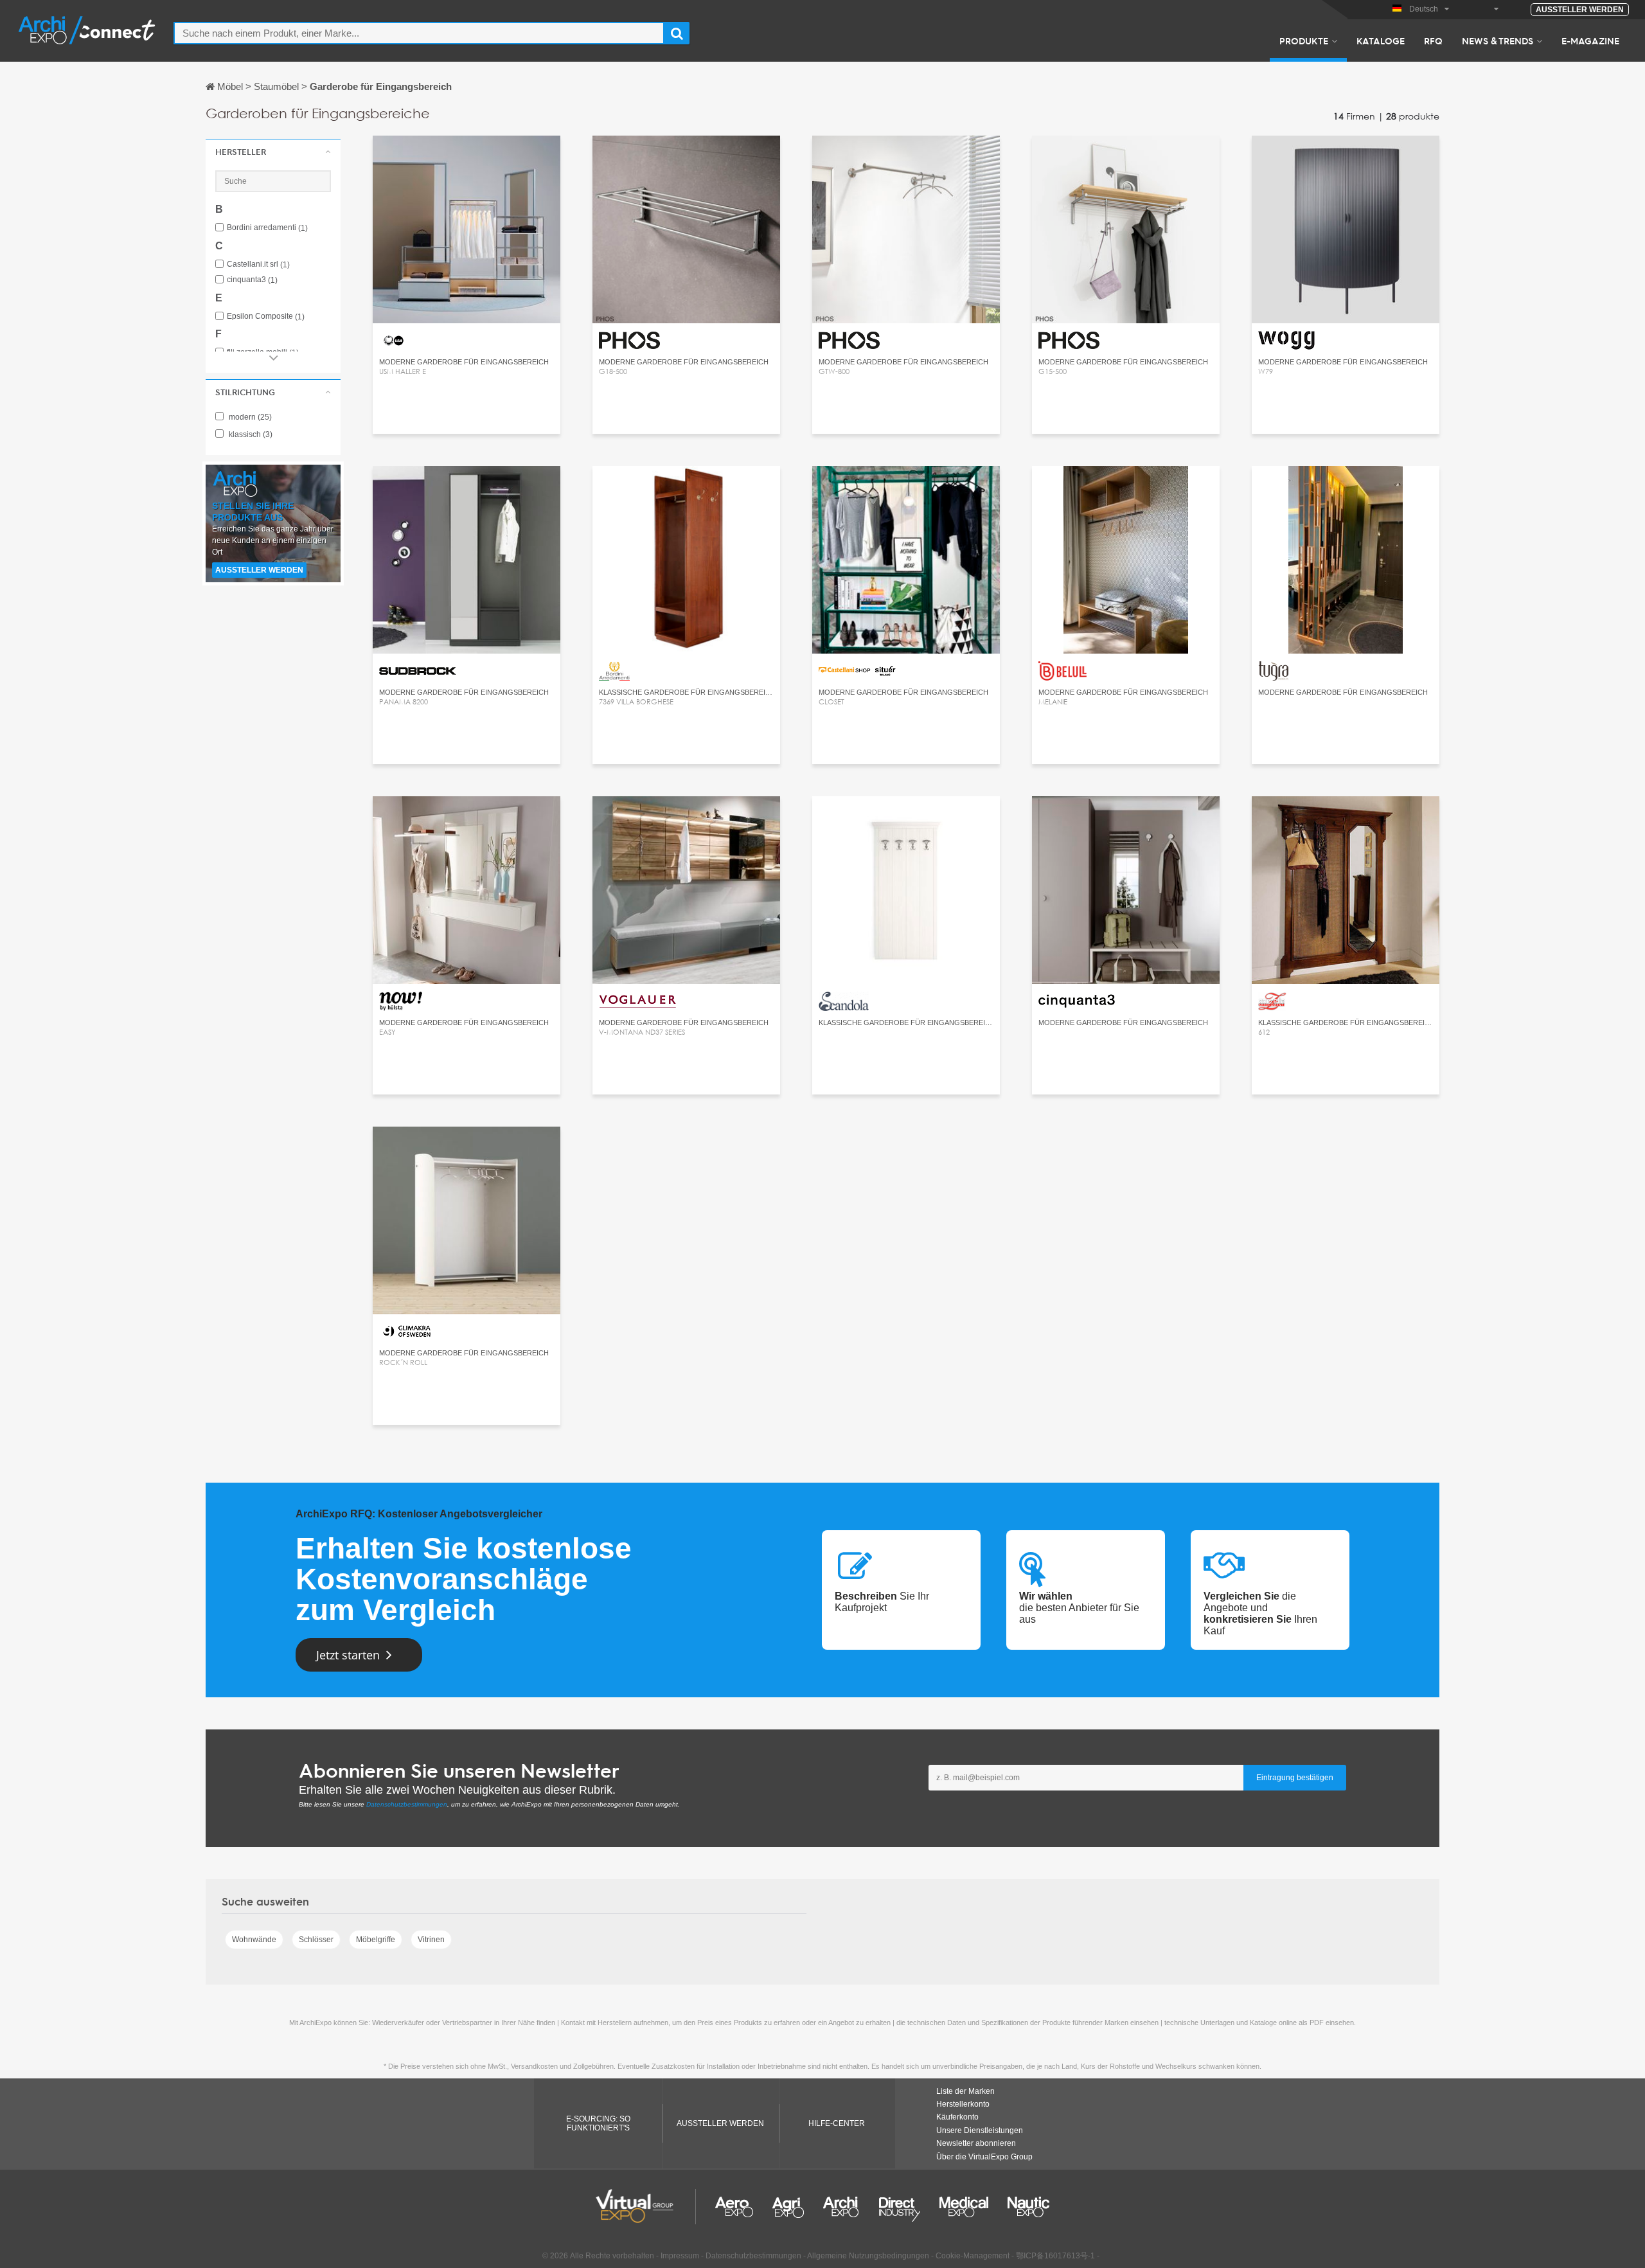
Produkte (1304, 40)
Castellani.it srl (258, 264)
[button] (273, 152)
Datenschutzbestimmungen (407, 1804)
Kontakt (1346, 157)
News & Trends (1498, 40)
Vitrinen (431, 1940)
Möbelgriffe (376, 1940)
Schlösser (316, 1940)
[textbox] (419, 33)
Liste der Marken (965, 2091)
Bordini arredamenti (267, 228)
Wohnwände (254, 1940)
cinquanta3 (252, 280)
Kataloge (1381, 40)
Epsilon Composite (266, 317)
